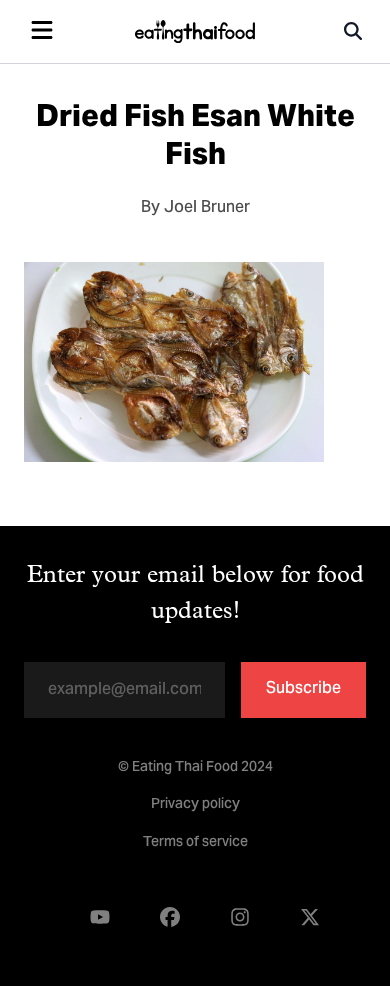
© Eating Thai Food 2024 (195, 768)
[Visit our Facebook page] (170, 917)
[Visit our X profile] (310, 917)
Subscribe (303, 689)
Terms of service (195, 843)
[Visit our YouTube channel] (100, 917)
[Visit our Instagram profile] (240, 917)
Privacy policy (195, 805)
